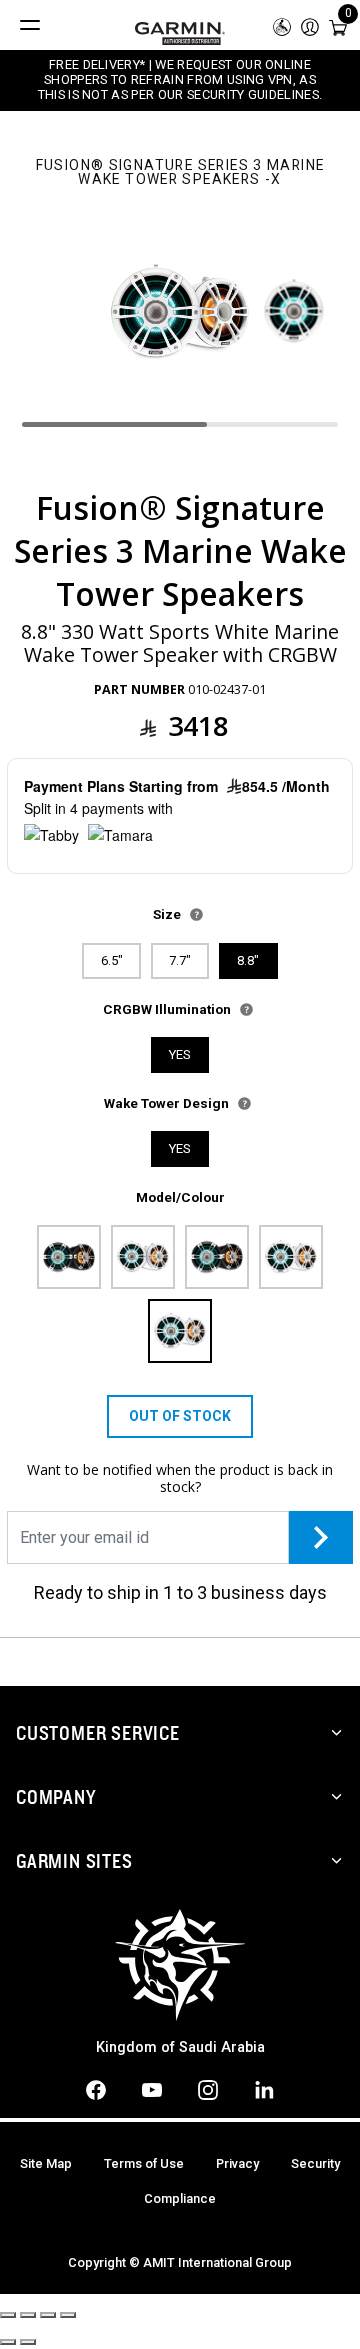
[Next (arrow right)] (28, 2342)
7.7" (180, 960)
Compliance (180, 2198)
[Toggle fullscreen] (48, 2315)
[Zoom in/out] (68, 2315)
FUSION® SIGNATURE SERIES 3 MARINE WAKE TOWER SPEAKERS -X (180, 173)
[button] (310, 25)
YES (180, 1054)
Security (315, 2163)
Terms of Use (144, 2163)
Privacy (237, 2163)
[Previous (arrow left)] (8, 2342)
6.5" (112, 960)
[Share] (28, 2315)
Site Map (46, 2163)
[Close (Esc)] (8, 2315)
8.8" (248, 960)
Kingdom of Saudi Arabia (180, 2047)
